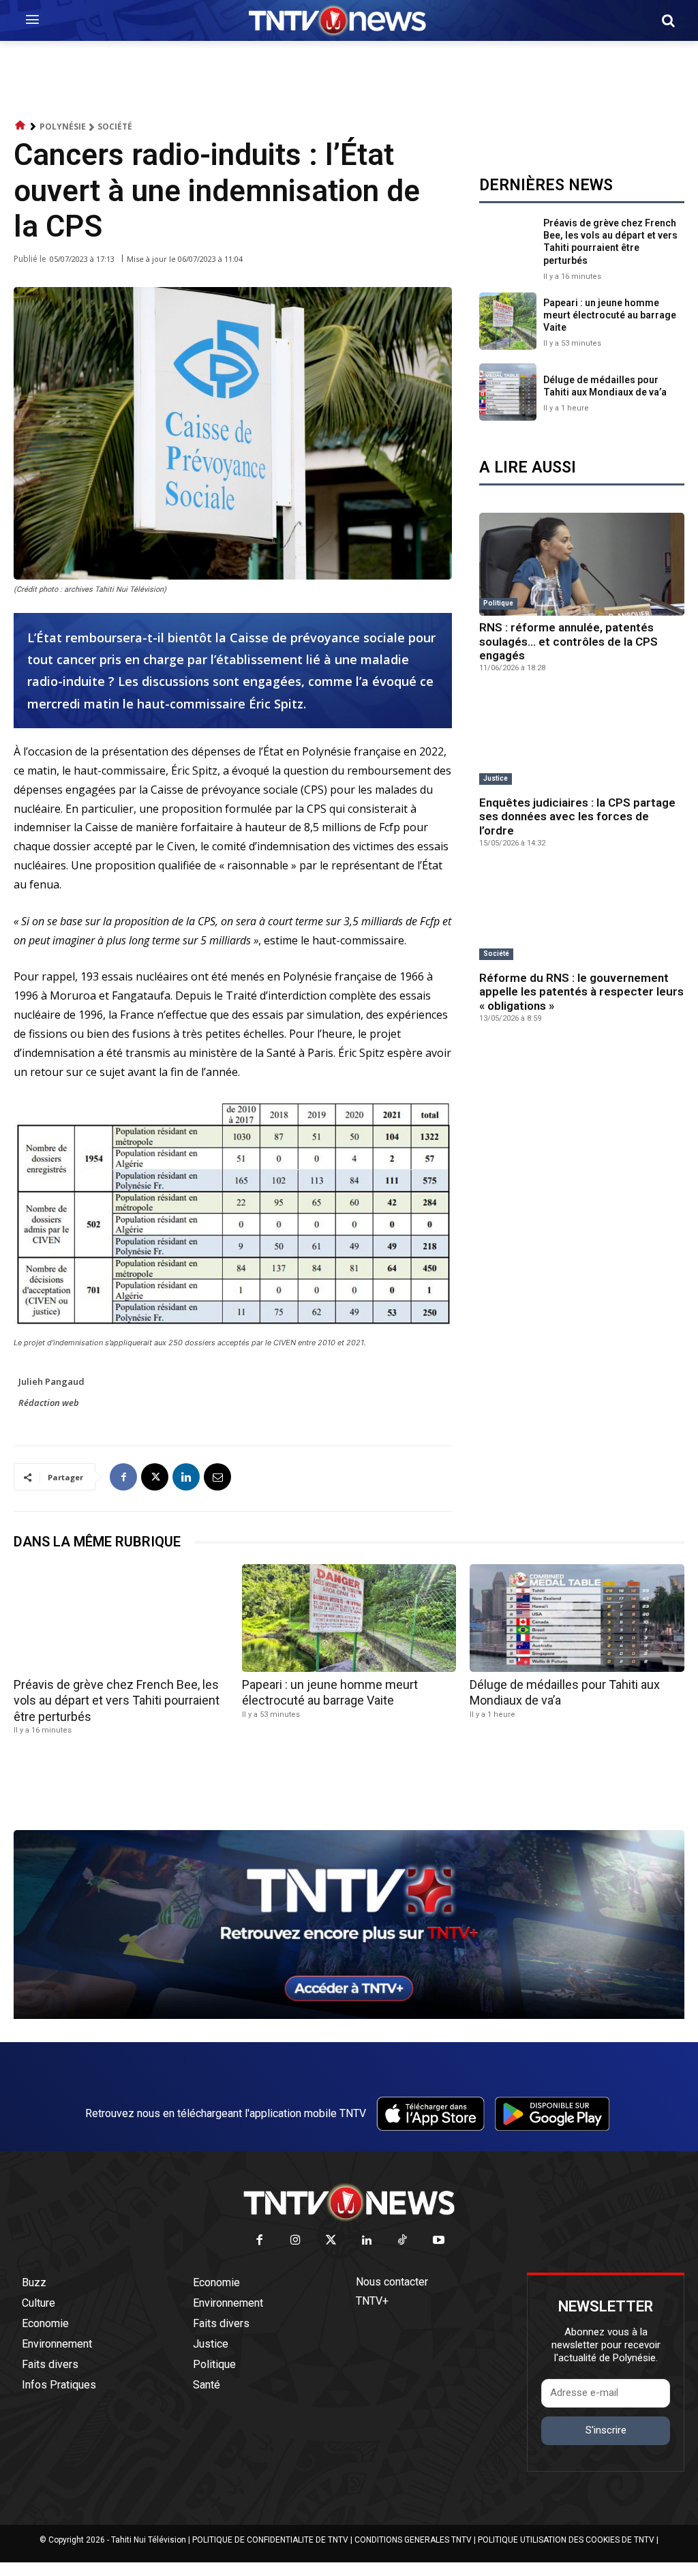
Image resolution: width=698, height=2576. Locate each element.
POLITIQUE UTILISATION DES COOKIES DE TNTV (566, 2540)
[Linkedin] (186, 1477)
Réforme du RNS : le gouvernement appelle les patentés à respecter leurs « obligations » (581, 992)
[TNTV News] (349, 2202)
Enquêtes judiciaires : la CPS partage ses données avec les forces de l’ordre (577, 817)
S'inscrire (606, 2430)
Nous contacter (392, 2282)
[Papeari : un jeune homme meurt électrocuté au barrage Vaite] (508, 321)
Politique (498, 603)
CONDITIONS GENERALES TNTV (413, 2540)
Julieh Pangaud (51, 1381)
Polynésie (63, 126)
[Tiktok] (403, 2241)
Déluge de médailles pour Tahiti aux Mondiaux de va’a (605, 386)
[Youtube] (439, 2241)
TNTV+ (372, 2301)
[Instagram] (295, 2241)
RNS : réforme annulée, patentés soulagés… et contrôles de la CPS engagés (568, 641)
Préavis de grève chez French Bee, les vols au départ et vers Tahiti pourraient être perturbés (610, 242)
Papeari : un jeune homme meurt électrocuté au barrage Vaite (610, 315)
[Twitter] (332, 2241)
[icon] (20, 126)
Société (115, 126)
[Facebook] (123, 1477)
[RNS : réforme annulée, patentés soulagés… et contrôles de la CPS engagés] (582, 564)
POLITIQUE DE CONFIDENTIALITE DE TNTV (270, 2540)
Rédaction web (49, 1403)
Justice (496, 778)
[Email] (217, 1477)
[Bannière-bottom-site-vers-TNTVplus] (349, 2016)
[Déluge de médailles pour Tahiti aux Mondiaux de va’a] (508, 392)
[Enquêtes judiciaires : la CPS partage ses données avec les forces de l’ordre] (582, 739)
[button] (668, 20)
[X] (155, 1477)
